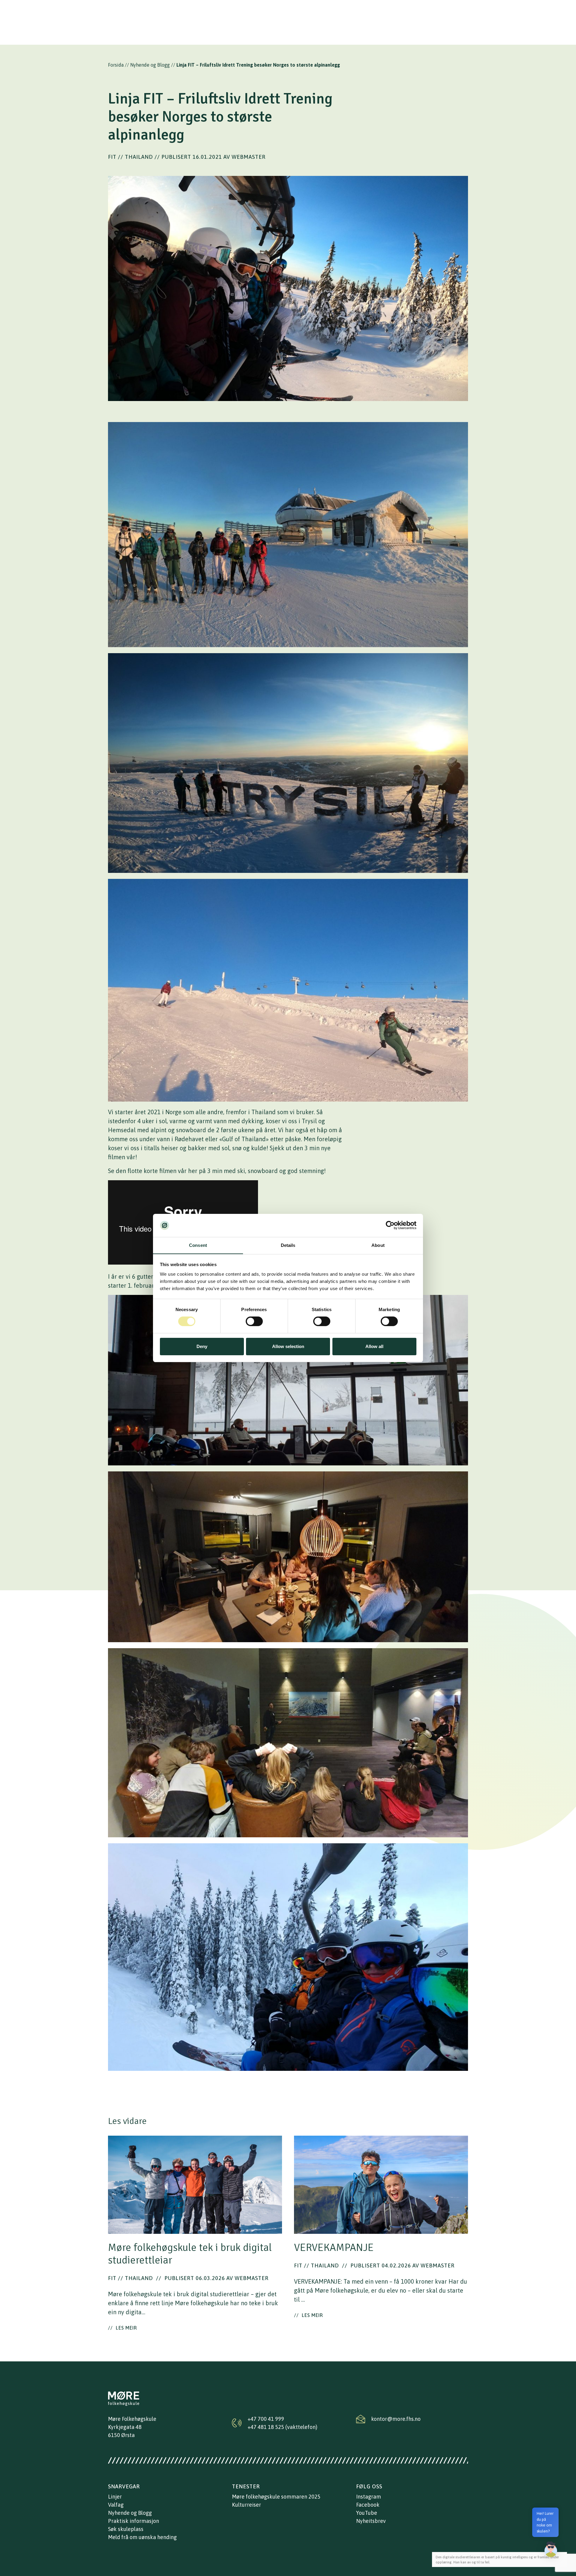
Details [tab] (288, 1245)
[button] (551, 2549)
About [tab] (378, 1245)
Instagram (369, 2497)
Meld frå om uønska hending (142, 2537)
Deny (202, 1346)
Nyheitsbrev (371, 2521)
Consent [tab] (198, 1245)
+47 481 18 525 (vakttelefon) (282, 2427)
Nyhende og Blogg (150, 65)
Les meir (123, 2328)
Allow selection (288, 1346)
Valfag (116, 2505)
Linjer (115, 2497)
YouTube (367, 2513)
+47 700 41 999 (266, 2419)
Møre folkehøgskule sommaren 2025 (276, 2497)
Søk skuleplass (126, 2529)
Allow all (374, 1346)
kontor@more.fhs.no (396, 2419)
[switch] (254, 1321)
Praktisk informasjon (133, 2521)
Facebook (368, 2505)
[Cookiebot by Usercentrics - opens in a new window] (390, 1225)
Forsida (116, 65)
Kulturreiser (246, 2505)
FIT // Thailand (130, 157)
